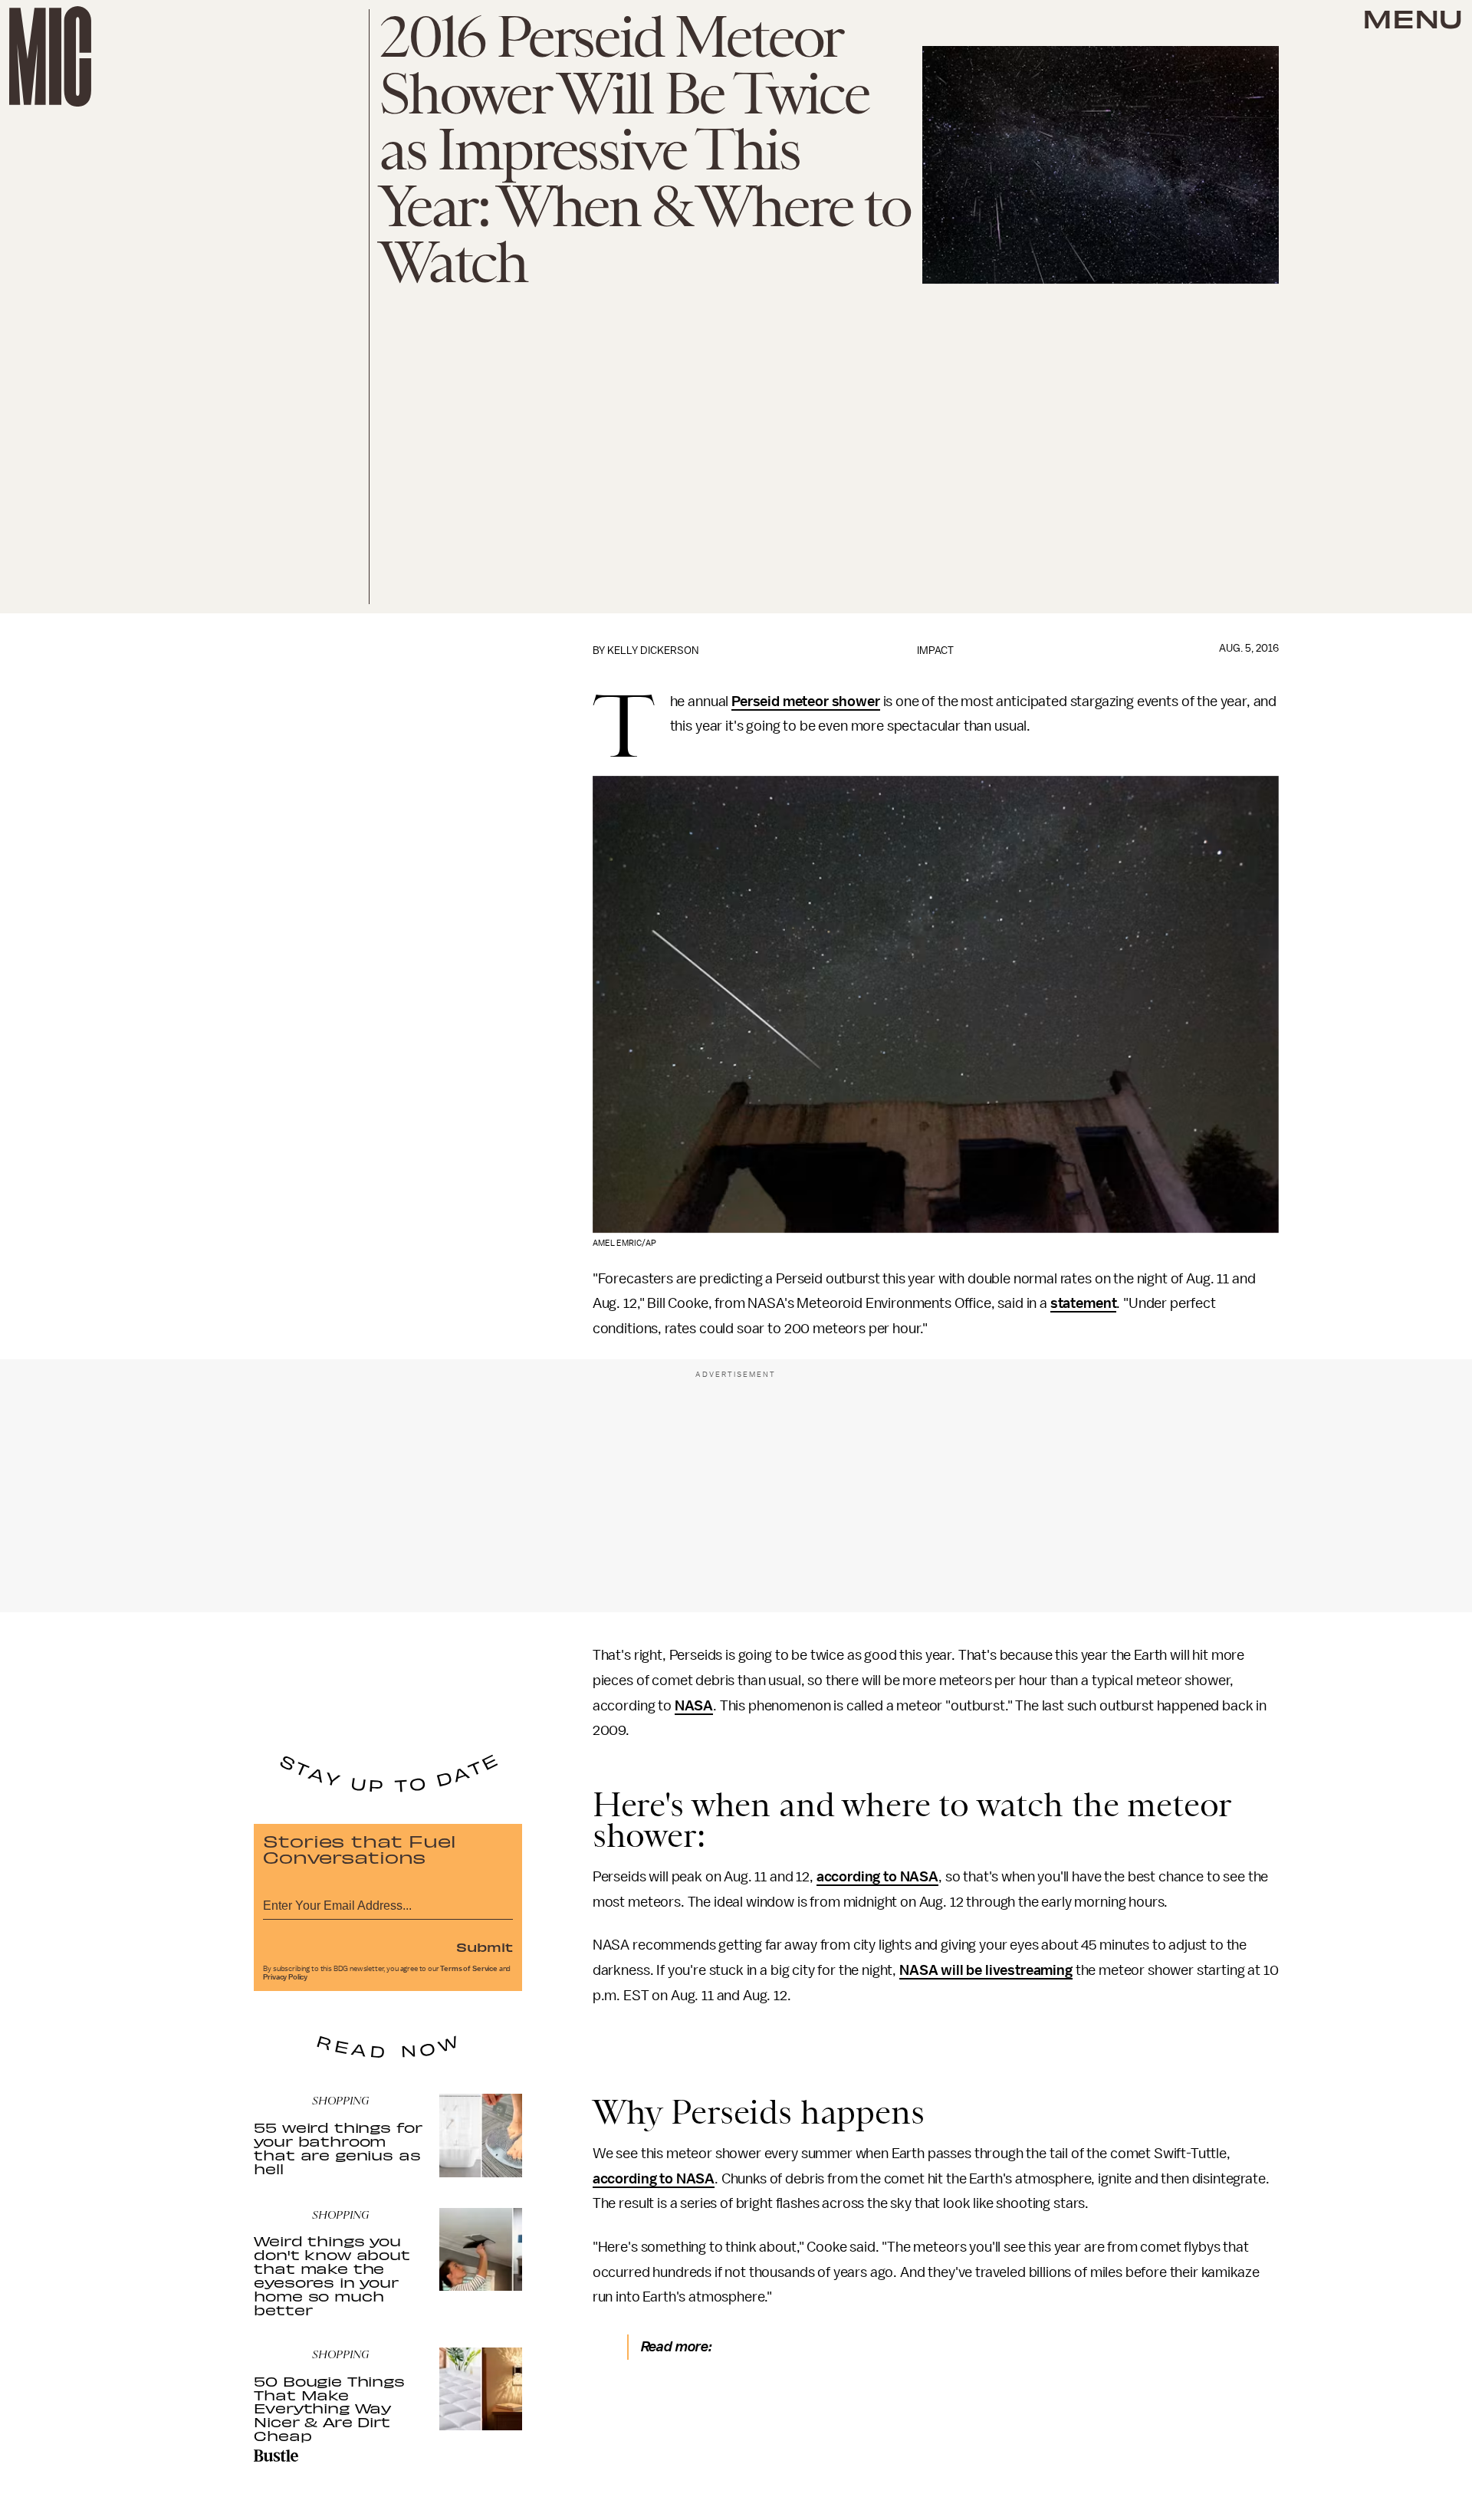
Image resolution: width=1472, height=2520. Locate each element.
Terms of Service (468, 1969)
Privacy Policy (285, 1977)
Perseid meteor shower (806, 701)
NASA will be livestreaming (986, 1970)
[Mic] (50, 56)
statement (1084, 1303)
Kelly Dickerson (653, 651)
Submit (485, 1947)
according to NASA (877, 1877)
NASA (694, 1706)
